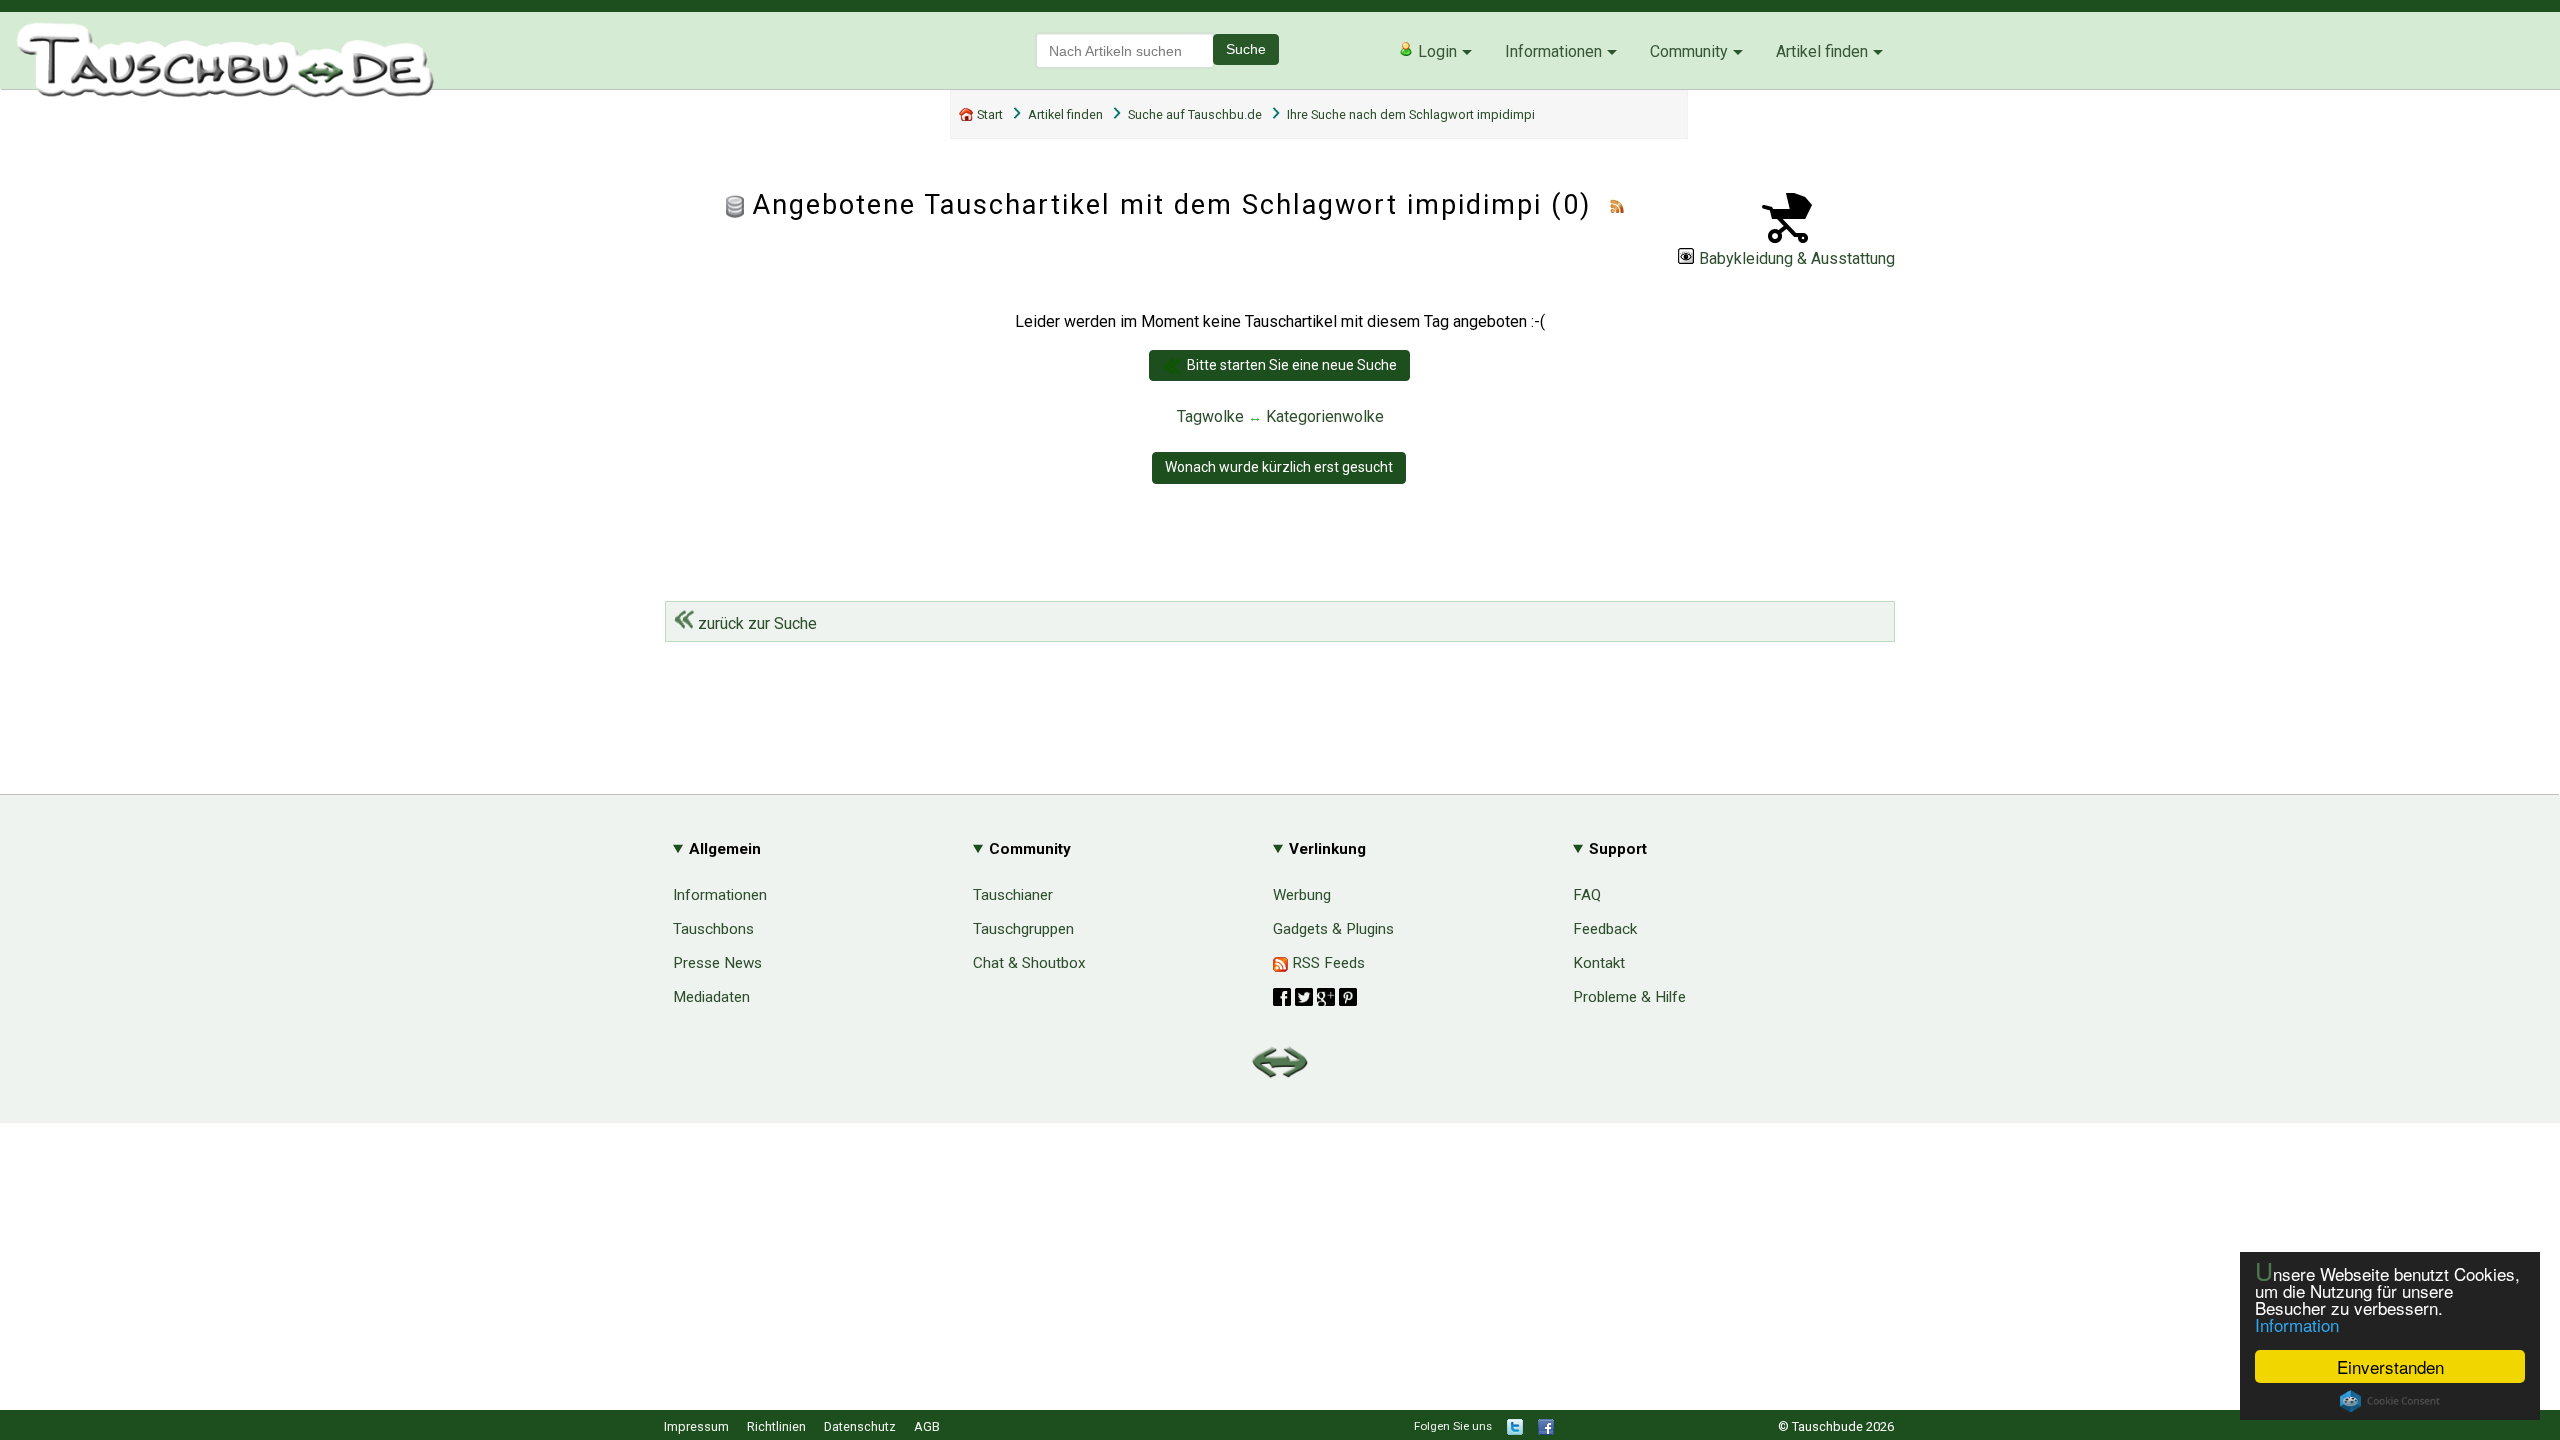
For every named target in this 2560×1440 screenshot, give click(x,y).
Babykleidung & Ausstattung (1797, 258)
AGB (927, 1426)
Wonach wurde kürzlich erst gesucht (1279, 467)
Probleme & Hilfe (1629, 997)
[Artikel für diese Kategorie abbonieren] (1617, 205)
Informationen (1553, 51)
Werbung (1302, 895)
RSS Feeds (1326, 963)
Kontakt (1599, 963)
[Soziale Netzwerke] (1315, 997)
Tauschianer (1013, 895)
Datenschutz (860, 1426)
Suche (1246, 49)
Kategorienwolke (1325, 416)
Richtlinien (776, 1426)
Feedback (1605, 929)
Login (1435, 51)
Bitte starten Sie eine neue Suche (1292, 365)
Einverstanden (2390, 1366)
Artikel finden (1822, 51)
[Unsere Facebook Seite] (1546, 1430)
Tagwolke (1210, 416)
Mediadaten (711, 997)
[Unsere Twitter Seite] (1515, 1430)
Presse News (717, 963)
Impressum (696, 1426)
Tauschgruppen (1023, 929)
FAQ (1587, 895)
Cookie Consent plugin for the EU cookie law (2390, 1401)
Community (1689, 51)
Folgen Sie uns (1453, 1426)
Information (2297, 1324)
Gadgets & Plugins (1333, 929)
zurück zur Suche (755, 623)
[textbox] (1125, 50)
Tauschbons (713, 929)
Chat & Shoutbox (1029, 963)
